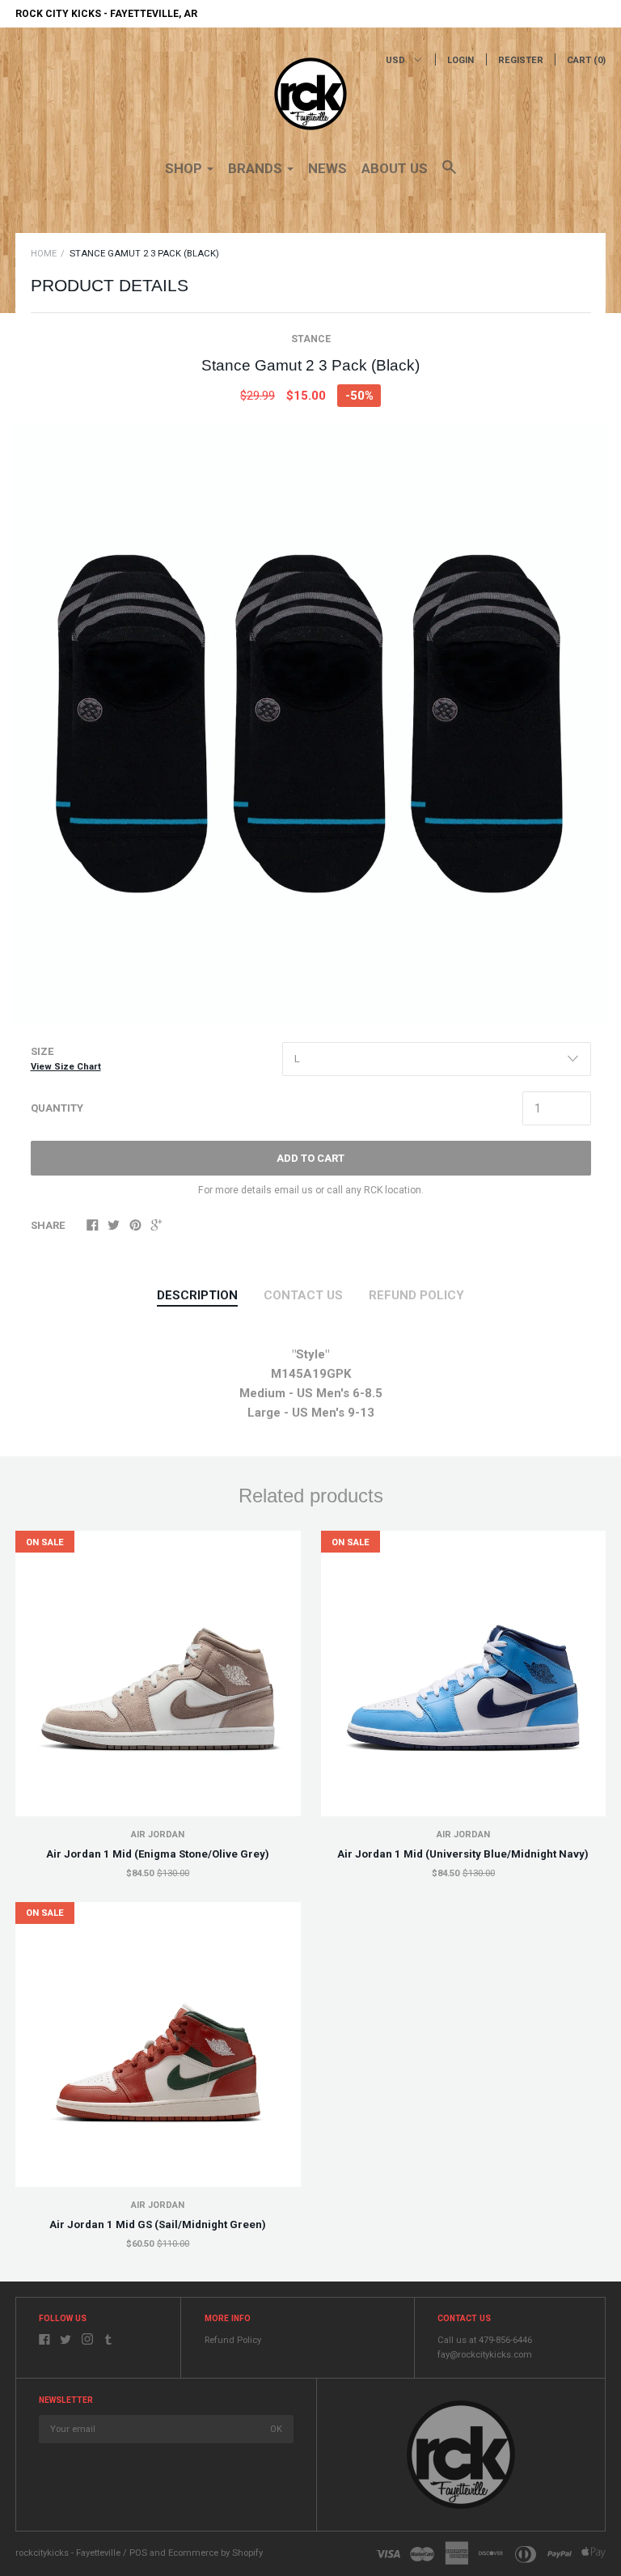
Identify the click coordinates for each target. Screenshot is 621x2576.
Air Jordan (158, 1835)
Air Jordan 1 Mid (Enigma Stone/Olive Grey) (158, 1854)
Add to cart (310, 1158)
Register (521, 60)
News (327, 168)
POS (138, 2553)
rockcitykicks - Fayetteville (68, 2553)
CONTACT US (303, 1295)
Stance (311, 339)
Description (197, 1295)
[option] (310, 724)
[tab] (197, 1296)
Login (460, 60)
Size (66, 1059)
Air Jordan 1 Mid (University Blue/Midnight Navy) (463, 1854)
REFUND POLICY (416, 1295)
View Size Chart (66, 1067)
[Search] (449, 175)
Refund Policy (233, 2340)
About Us (395, 168)
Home (44, 254)
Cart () (586, 60)
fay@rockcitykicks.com (485, 2355)
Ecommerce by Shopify (215, 2553)
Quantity (57, 1108)
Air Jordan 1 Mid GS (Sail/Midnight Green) (158, 2224)
